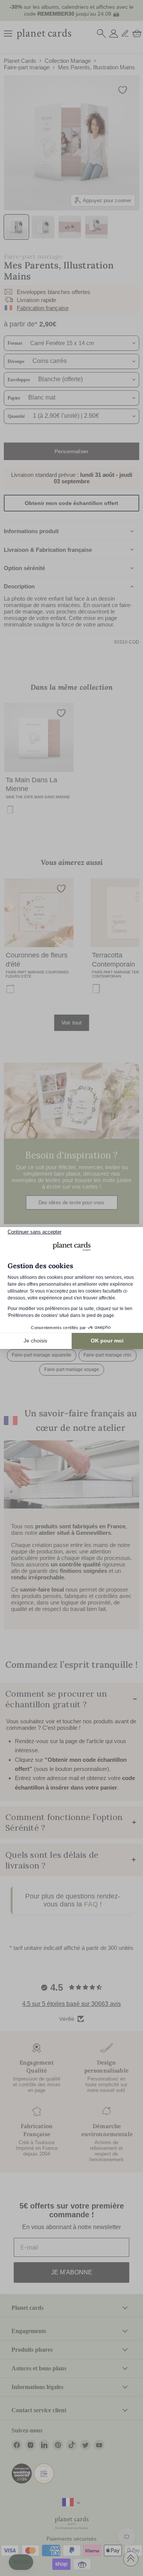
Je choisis (35, 1341)
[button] (21, 2562)
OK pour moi (107, 1341)
